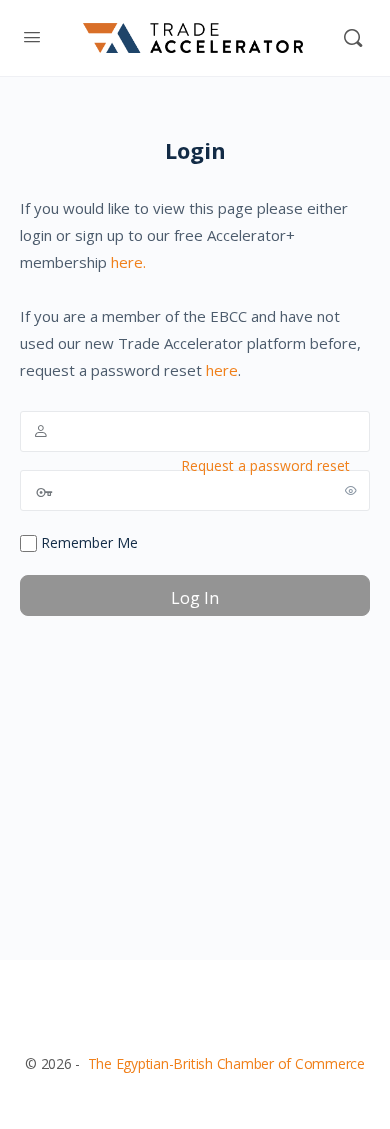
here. (128, 262)
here (222, 370)
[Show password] (351, 490)
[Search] (353, 38)
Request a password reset (265, 465)
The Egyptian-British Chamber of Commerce (226, 1063)
